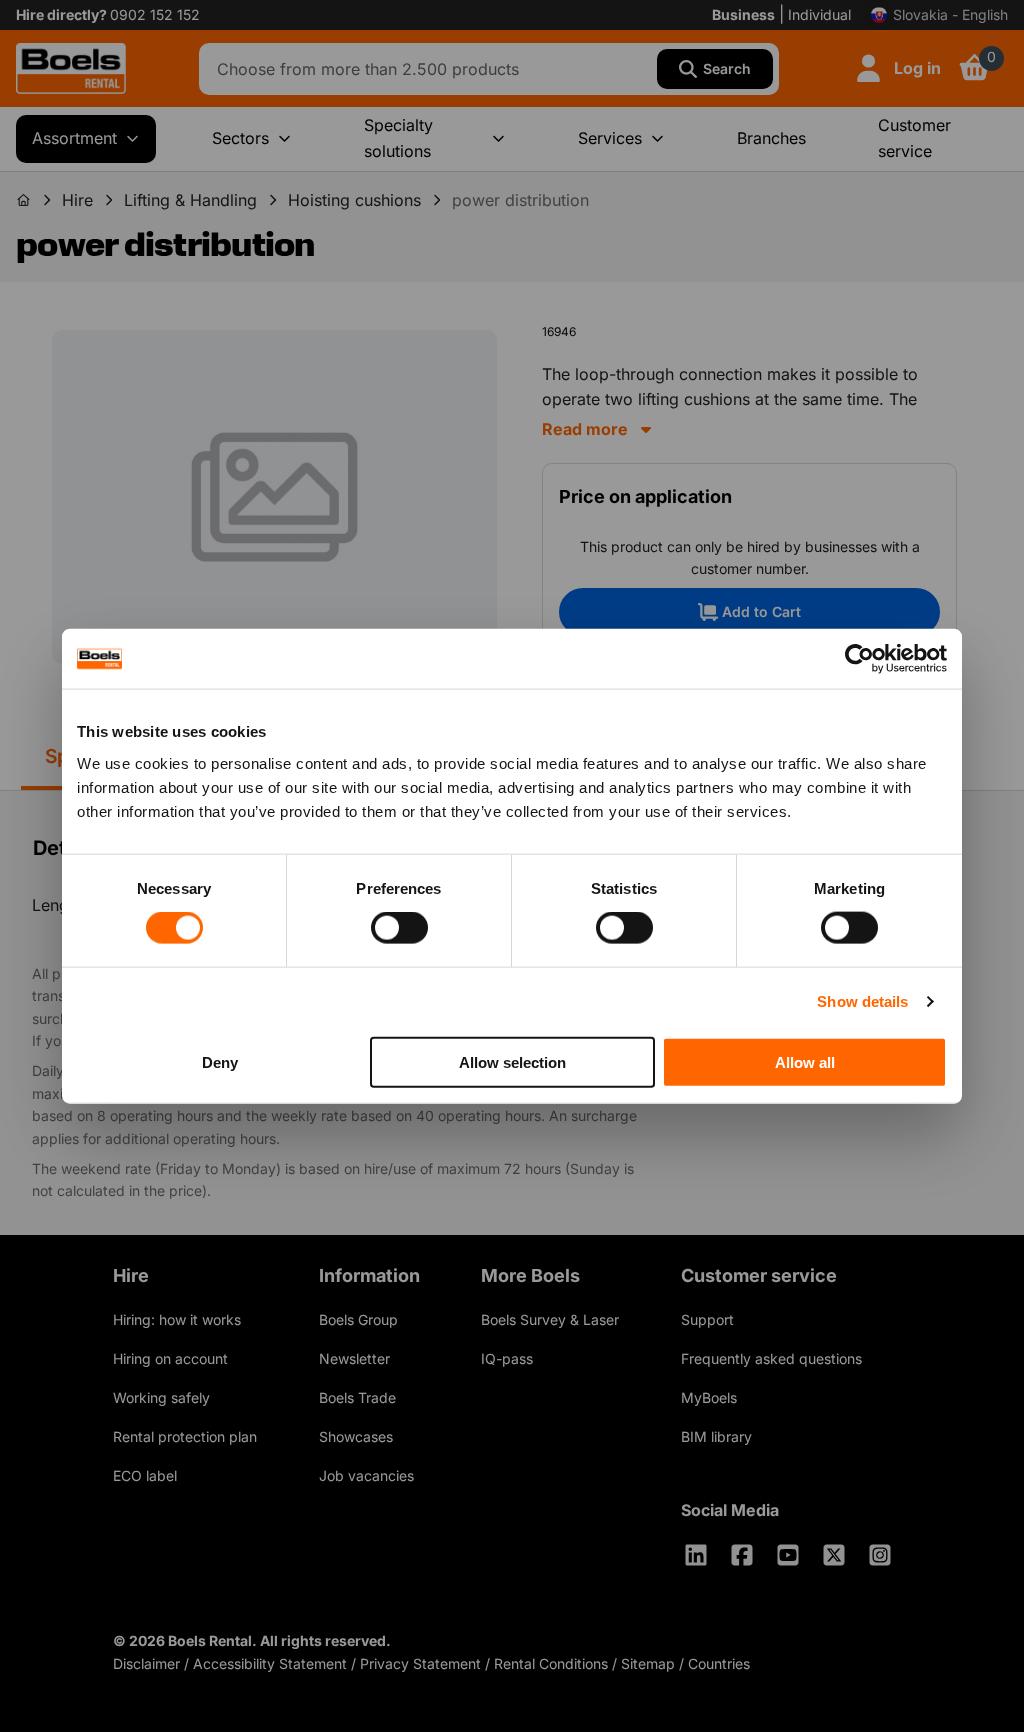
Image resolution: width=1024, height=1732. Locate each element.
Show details (862, 1001)
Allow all (805, 1061)
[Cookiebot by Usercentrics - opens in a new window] (859, 659)
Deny (220, 1061)
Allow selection (512, 1061)
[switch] (399, 928)
